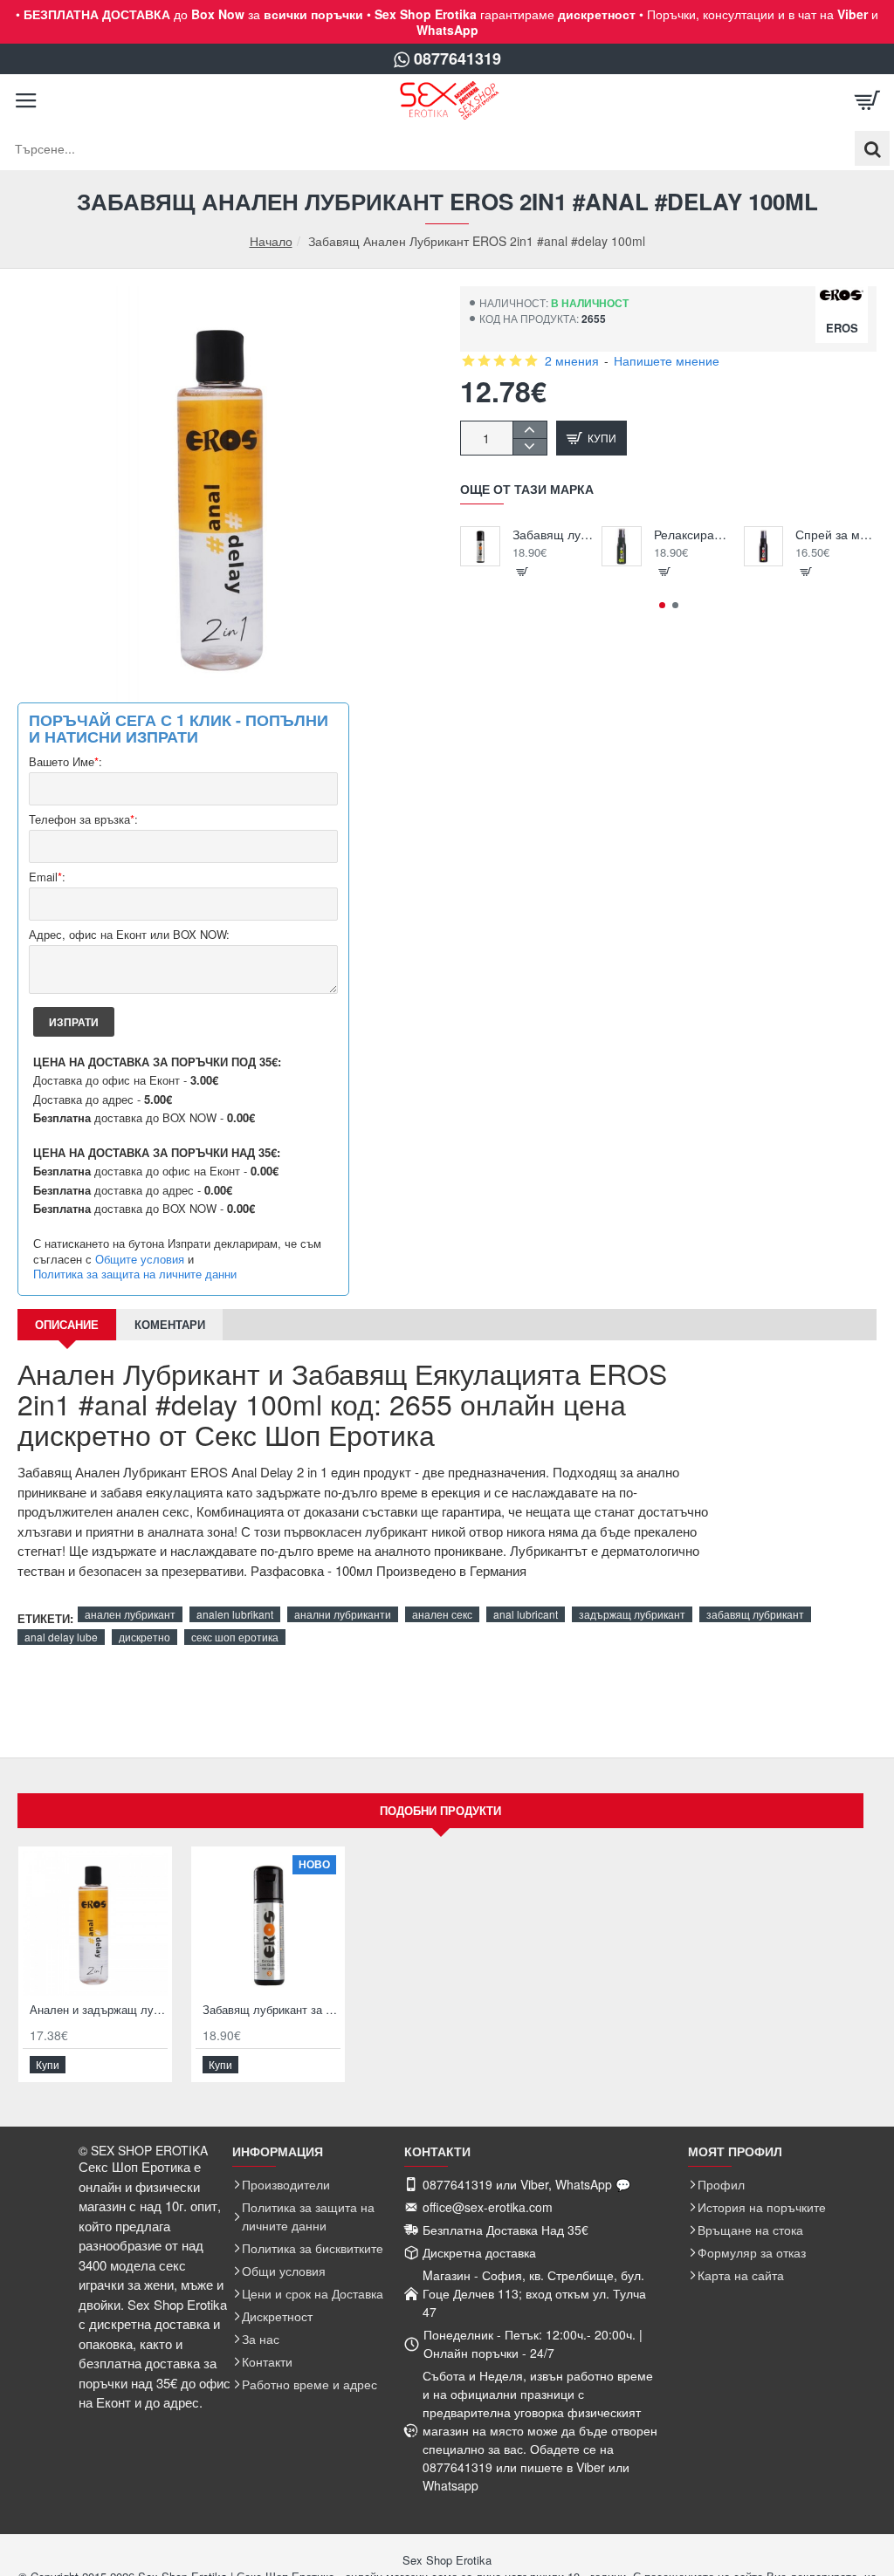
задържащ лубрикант (632, 1614)
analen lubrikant (235, 1614)
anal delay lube (61, 1637)
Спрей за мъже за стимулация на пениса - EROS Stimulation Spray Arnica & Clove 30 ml (836, 534)
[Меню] (26, 100)
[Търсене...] (872, 148)
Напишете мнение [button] (667, 360)
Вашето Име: (65, 762)
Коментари (170, 1324)
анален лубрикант (130, 1614)
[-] (530, 446)
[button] (591, 438)
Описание (67, 1324)
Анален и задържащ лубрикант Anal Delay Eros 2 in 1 (99, 2010)
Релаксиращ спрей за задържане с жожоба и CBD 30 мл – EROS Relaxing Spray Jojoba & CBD (695, 534)
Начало (271, 241)
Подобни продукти (440, 1810)
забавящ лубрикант (755, 1614)
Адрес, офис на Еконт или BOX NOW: (129, 935)
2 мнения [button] (572, 360)
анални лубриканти (343, 1614)
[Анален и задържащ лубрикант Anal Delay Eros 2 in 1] (95, 1923)
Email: (47, 877)
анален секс (442, 1614)
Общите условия (140, 1259)
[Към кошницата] (868, 100)
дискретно (144, 1637)
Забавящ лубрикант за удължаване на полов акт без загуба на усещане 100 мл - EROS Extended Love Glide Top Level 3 (553, 534)
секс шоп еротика (235, 1637)
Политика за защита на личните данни (135, 1274)
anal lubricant (526, 1614)
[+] (530, 430)
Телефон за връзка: (83, 820)
